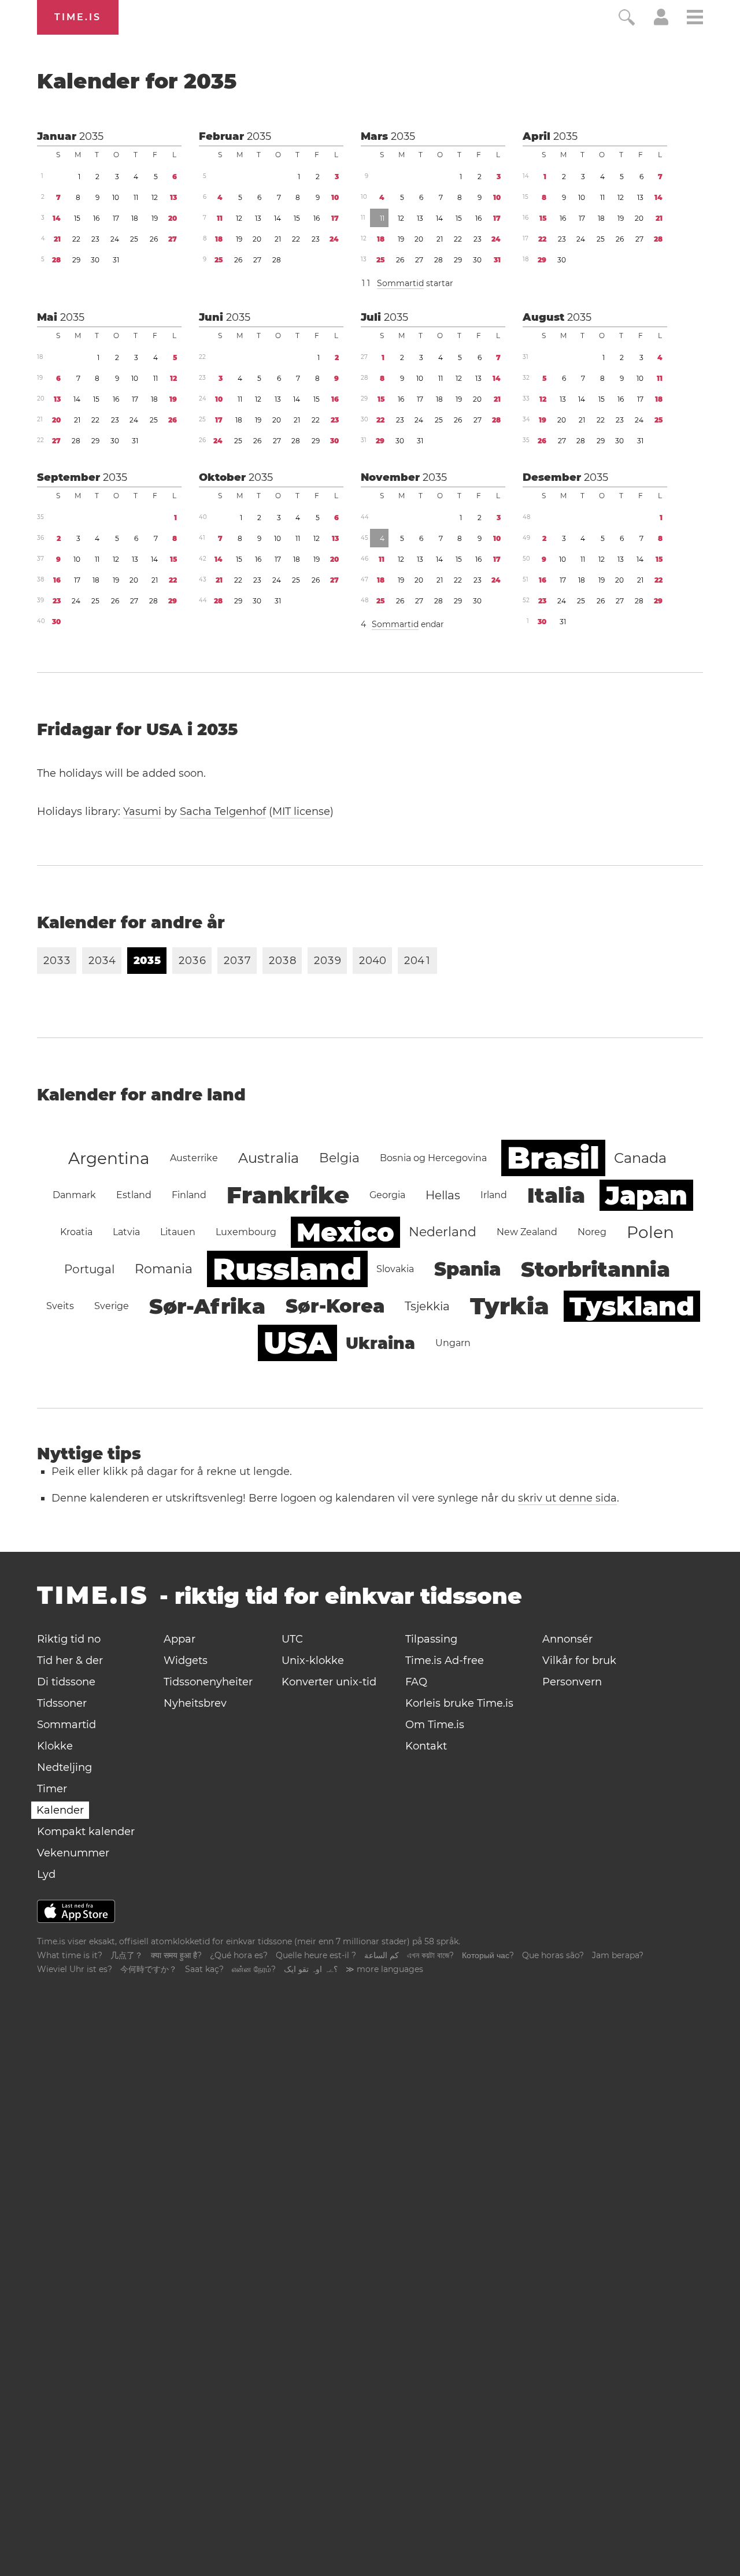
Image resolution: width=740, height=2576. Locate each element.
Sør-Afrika (207, 1306)
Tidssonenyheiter (208, 1682)
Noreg (592, 1232)
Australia (269, 1158)
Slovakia (395, 1269)
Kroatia (76, 1232)
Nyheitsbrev (195, 1703)
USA (297, 1343)
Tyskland (632, 1306)
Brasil (553, 1158)
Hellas (443, 1195)
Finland (189, 1195)
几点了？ (127, 1955)
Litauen (178, 1232)
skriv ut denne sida (567, 1498)
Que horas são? (553, 1955)
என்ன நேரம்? (254, 1969)
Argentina (109, 1158)
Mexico (345, 1232)
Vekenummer (73, 1853)
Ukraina (380, 1343)
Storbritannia (595, 1269)
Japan (646, 1195)
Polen (650, 1232)
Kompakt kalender (86, 1832)
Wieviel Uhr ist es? (75, 1969)
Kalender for (137, 81)
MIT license (301, 811)
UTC (292, 1639)
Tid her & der (70, 1660)
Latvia (126, 1232)
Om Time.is (435, 1725)
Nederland (443, 1232)
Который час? (488, 1955)
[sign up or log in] (661, 22)
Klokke (55, 1746)
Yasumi (142, 811)
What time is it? (70, 1955)
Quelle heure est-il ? (316, 1955)
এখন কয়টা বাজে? (430, 1955)
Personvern (572, 1682)
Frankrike (288, 1195)
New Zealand (527, 1232)
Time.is (78, 17)
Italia (556, 1195)
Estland (134, 1195)
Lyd (46, 1874)
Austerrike (194, 1158)
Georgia (387, 1195)
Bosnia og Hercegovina (433, 1158)
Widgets (186, 1660)
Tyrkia (510, 1306)
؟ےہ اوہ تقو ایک (311, 1969)
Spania (467, 1269)
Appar (180, 1639)
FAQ (416, 1682)
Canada (640, 1158)
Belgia (339, 1158)
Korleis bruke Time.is (459, 1703)
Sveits (60, 1306)
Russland (287, 1269)
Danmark (74, 1195)
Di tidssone (66, 1682)
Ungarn (453, 1343)
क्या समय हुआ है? (176, 1955)
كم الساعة (382, 1955)
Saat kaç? (204, 1969)
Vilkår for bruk (579, 1660)
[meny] (695, 19)
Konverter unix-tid (329, 1682)
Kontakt (426, 1746)
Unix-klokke (313, 1660)
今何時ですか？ (149, 1969)
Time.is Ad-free (445, 1660)
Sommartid (400, 283)
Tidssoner (62, 1703)
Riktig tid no (69, 1639)
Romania (164, 1269)
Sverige (112, 1306)
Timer (52, 1789)
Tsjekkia (427, 1306)
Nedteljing (64, 1767)
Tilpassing (431, 1639)
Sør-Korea (335, 1306)
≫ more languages (384, 1969)
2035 (91, 136)
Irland (494, 1195)
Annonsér (567, 1639)
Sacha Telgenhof (223, 811)
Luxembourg (246, 1232)
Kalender (60, 1810)
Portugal (89, 1269)
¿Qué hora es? (239, 1955)
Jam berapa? (618, 1955)
